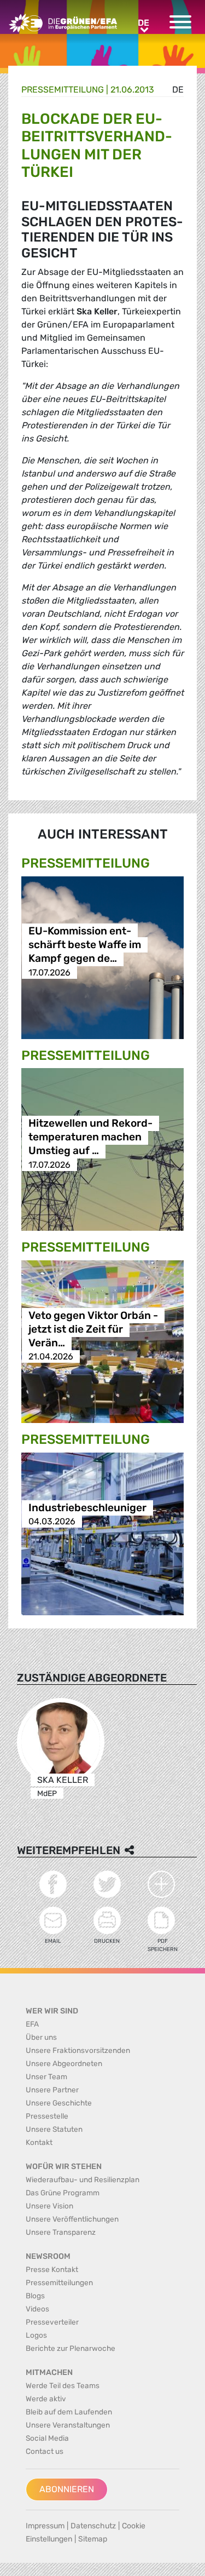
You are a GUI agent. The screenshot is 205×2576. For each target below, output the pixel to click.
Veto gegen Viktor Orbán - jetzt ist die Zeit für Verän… (93, 1329)
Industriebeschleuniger (87, 1508)
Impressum (45, 2526)
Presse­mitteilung (63, 90)
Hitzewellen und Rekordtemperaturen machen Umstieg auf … (90, 1137)
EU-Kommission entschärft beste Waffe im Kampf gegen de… (85, 945)
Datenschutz (93, 2526)
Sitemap (93, 2539)
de (178, 90)
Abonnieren (67, 2489)
